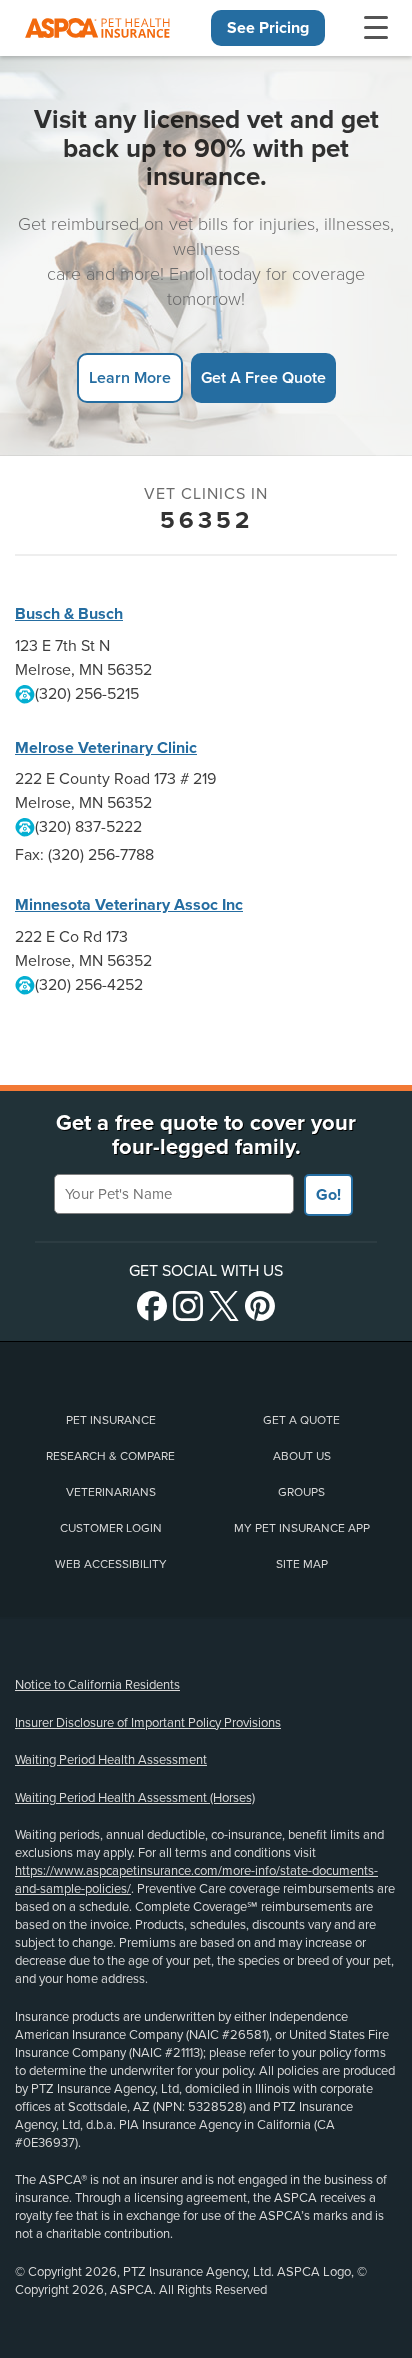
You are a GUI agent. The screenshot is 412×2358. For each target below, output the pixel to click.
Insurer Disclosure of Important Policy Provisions (148, 1723)
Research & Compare (110, 1456)
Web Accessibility (111, 1564)
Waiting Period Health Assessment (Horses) (135, 1798)
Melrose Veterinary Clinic (106, 748)
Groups (301, 1492)
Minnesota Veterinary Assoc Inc (129, 905)
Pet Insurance (111, 1420)
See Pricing (268, 28)
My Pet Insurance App (302, 1528)
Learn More (130, 377)
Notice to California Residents (97, 1685)
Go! (328, 1195)
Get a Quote (301, 1420)
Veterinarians (111, 1492)
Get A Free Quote (263, 377)
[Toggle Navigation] (376, 28)
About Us (302, 1456)
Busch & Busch (69, 614)
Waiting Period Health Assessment (111, 1760)
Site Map (302, 1564)
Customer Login (111, 1528)
